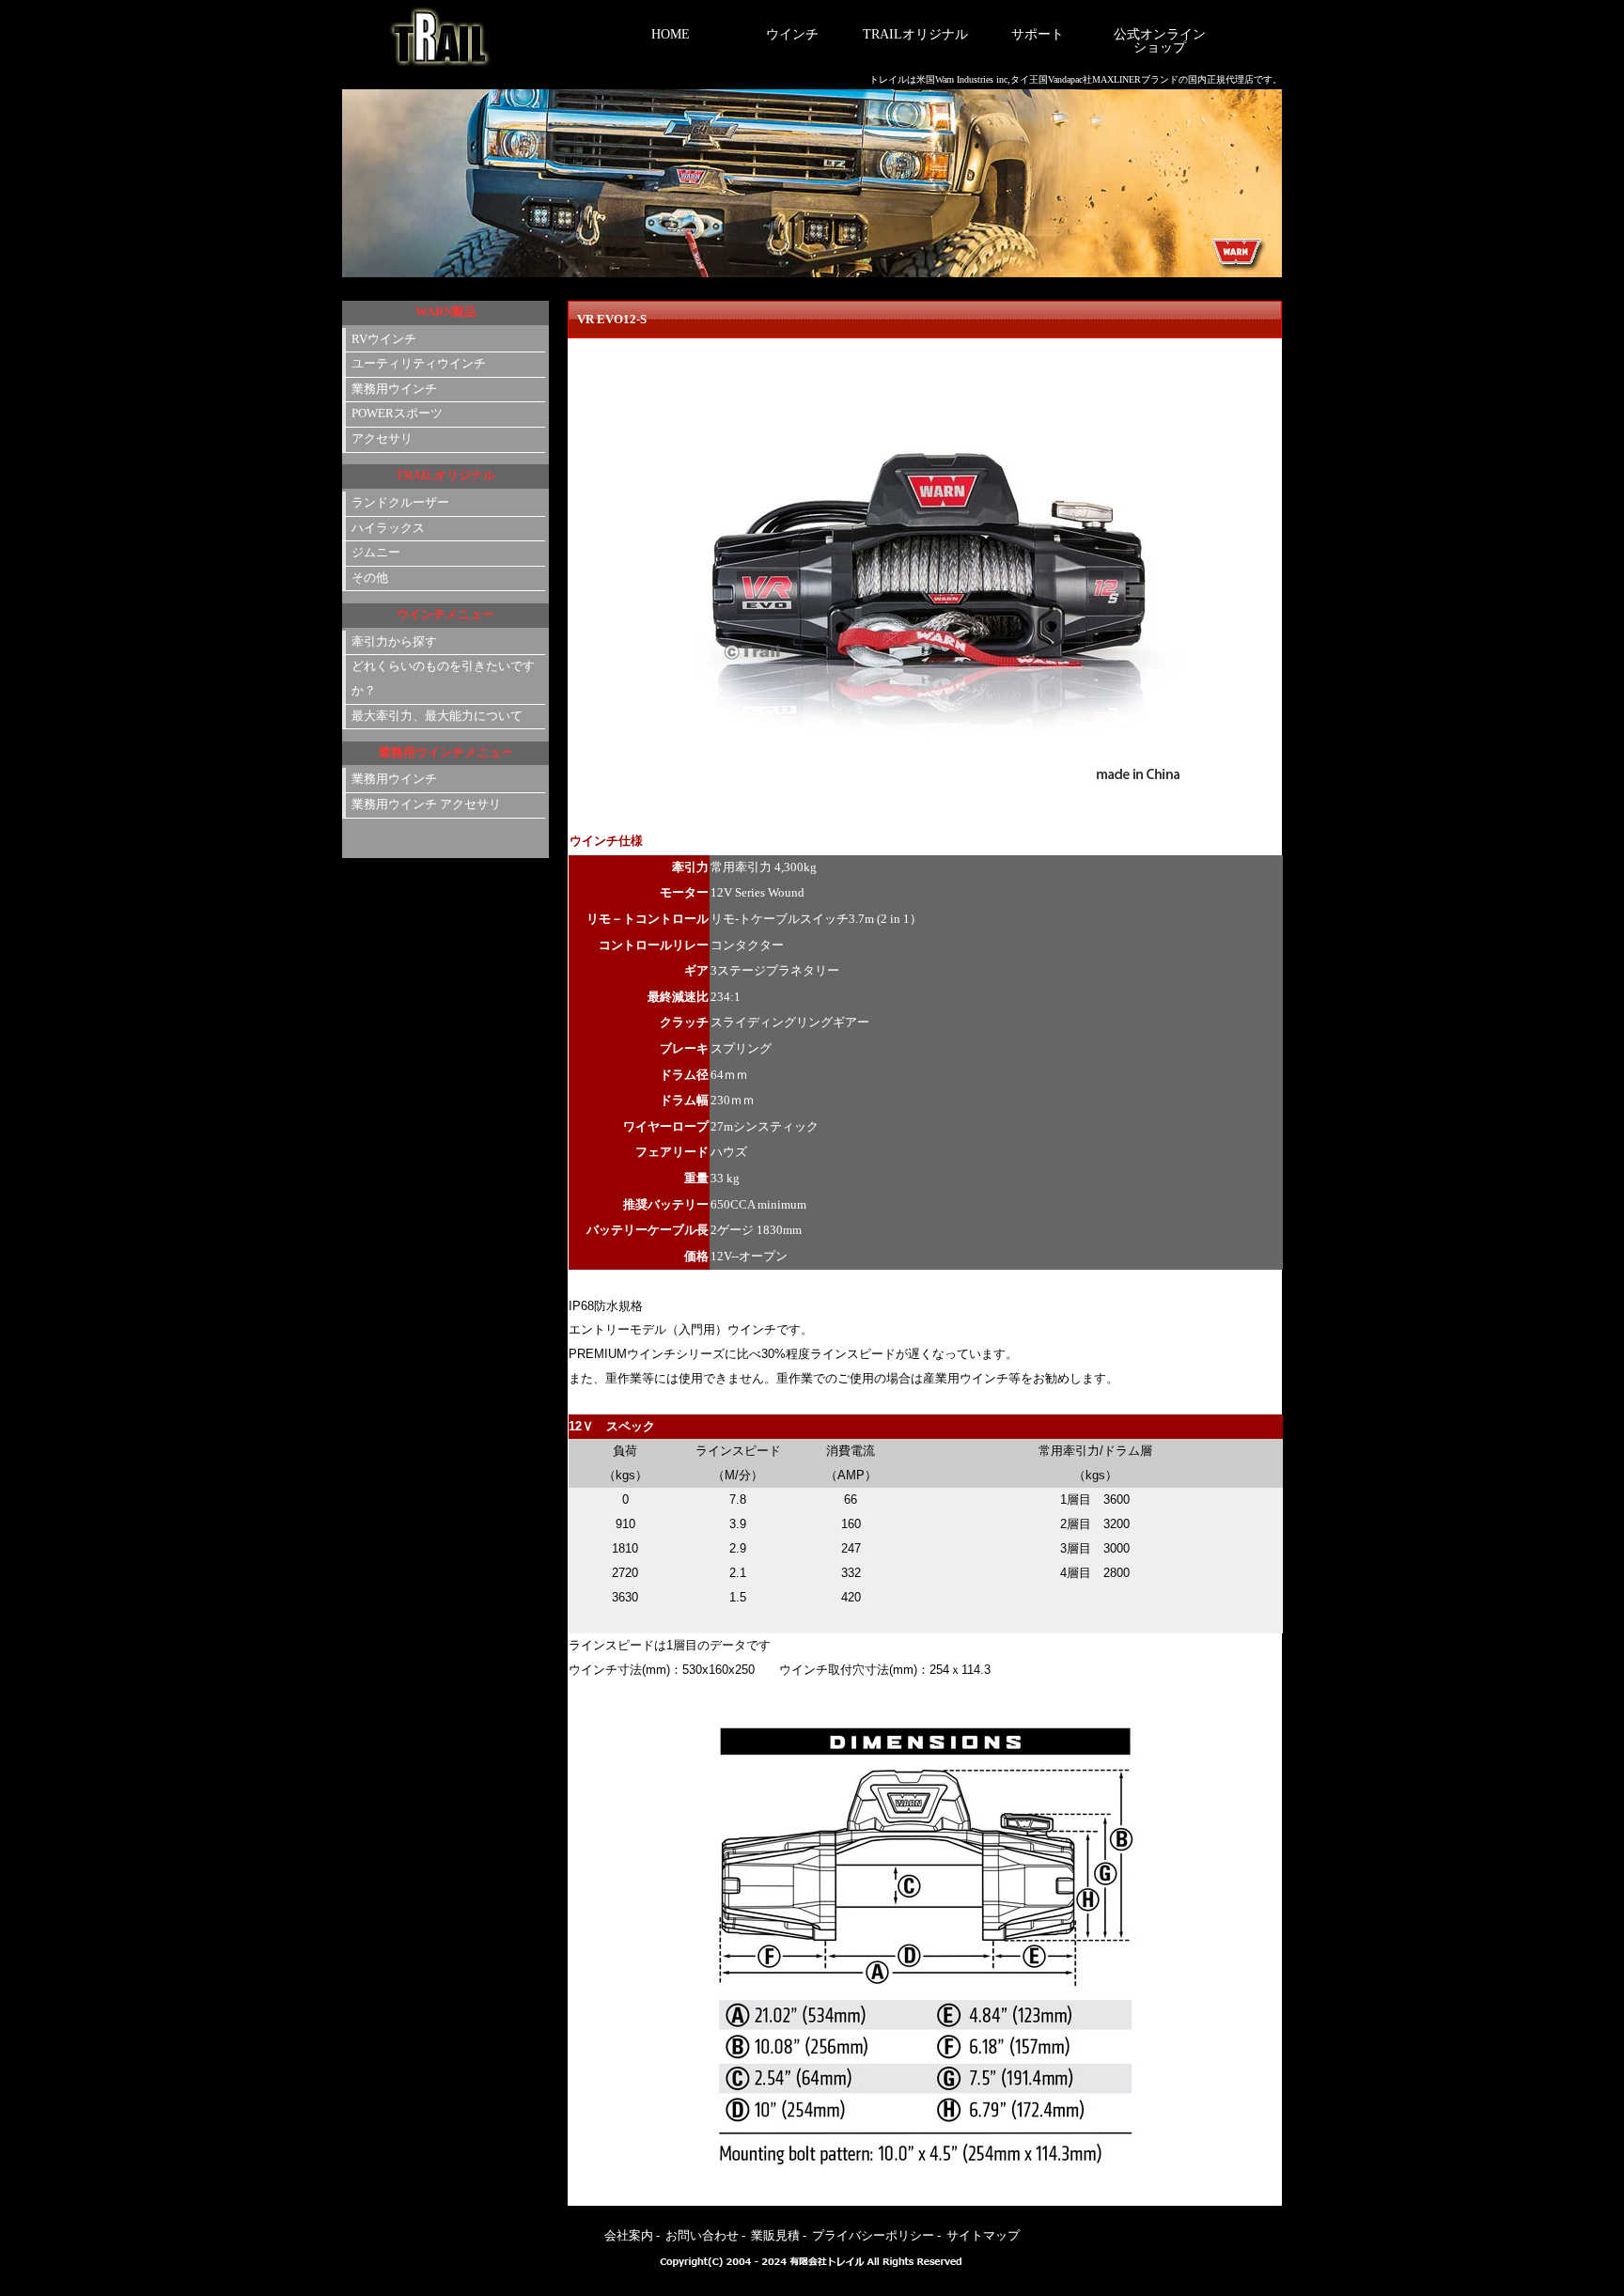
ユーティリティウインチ (419, 364)
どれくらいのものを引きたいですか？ (443, 679)
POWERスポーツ (397, 414)
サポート (1038, 34)
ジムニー (376, 553)
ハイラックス (388, 528)
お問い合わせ (702, 2236)
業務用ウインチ (394, 389)
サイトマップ (983, 2236)
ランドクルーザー (400, 503)
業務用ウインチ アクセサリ (426, 804)
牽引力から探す (394, 642)
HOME (671, 34)
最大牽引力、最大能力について (437, 716)
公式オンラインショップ (1160, 41)
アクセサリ (382, 439)
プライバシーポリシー (873, 2236)
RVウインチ (384, 339)
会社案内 (629, 2236)
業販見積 (775, 2236)
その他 (370, 578)
